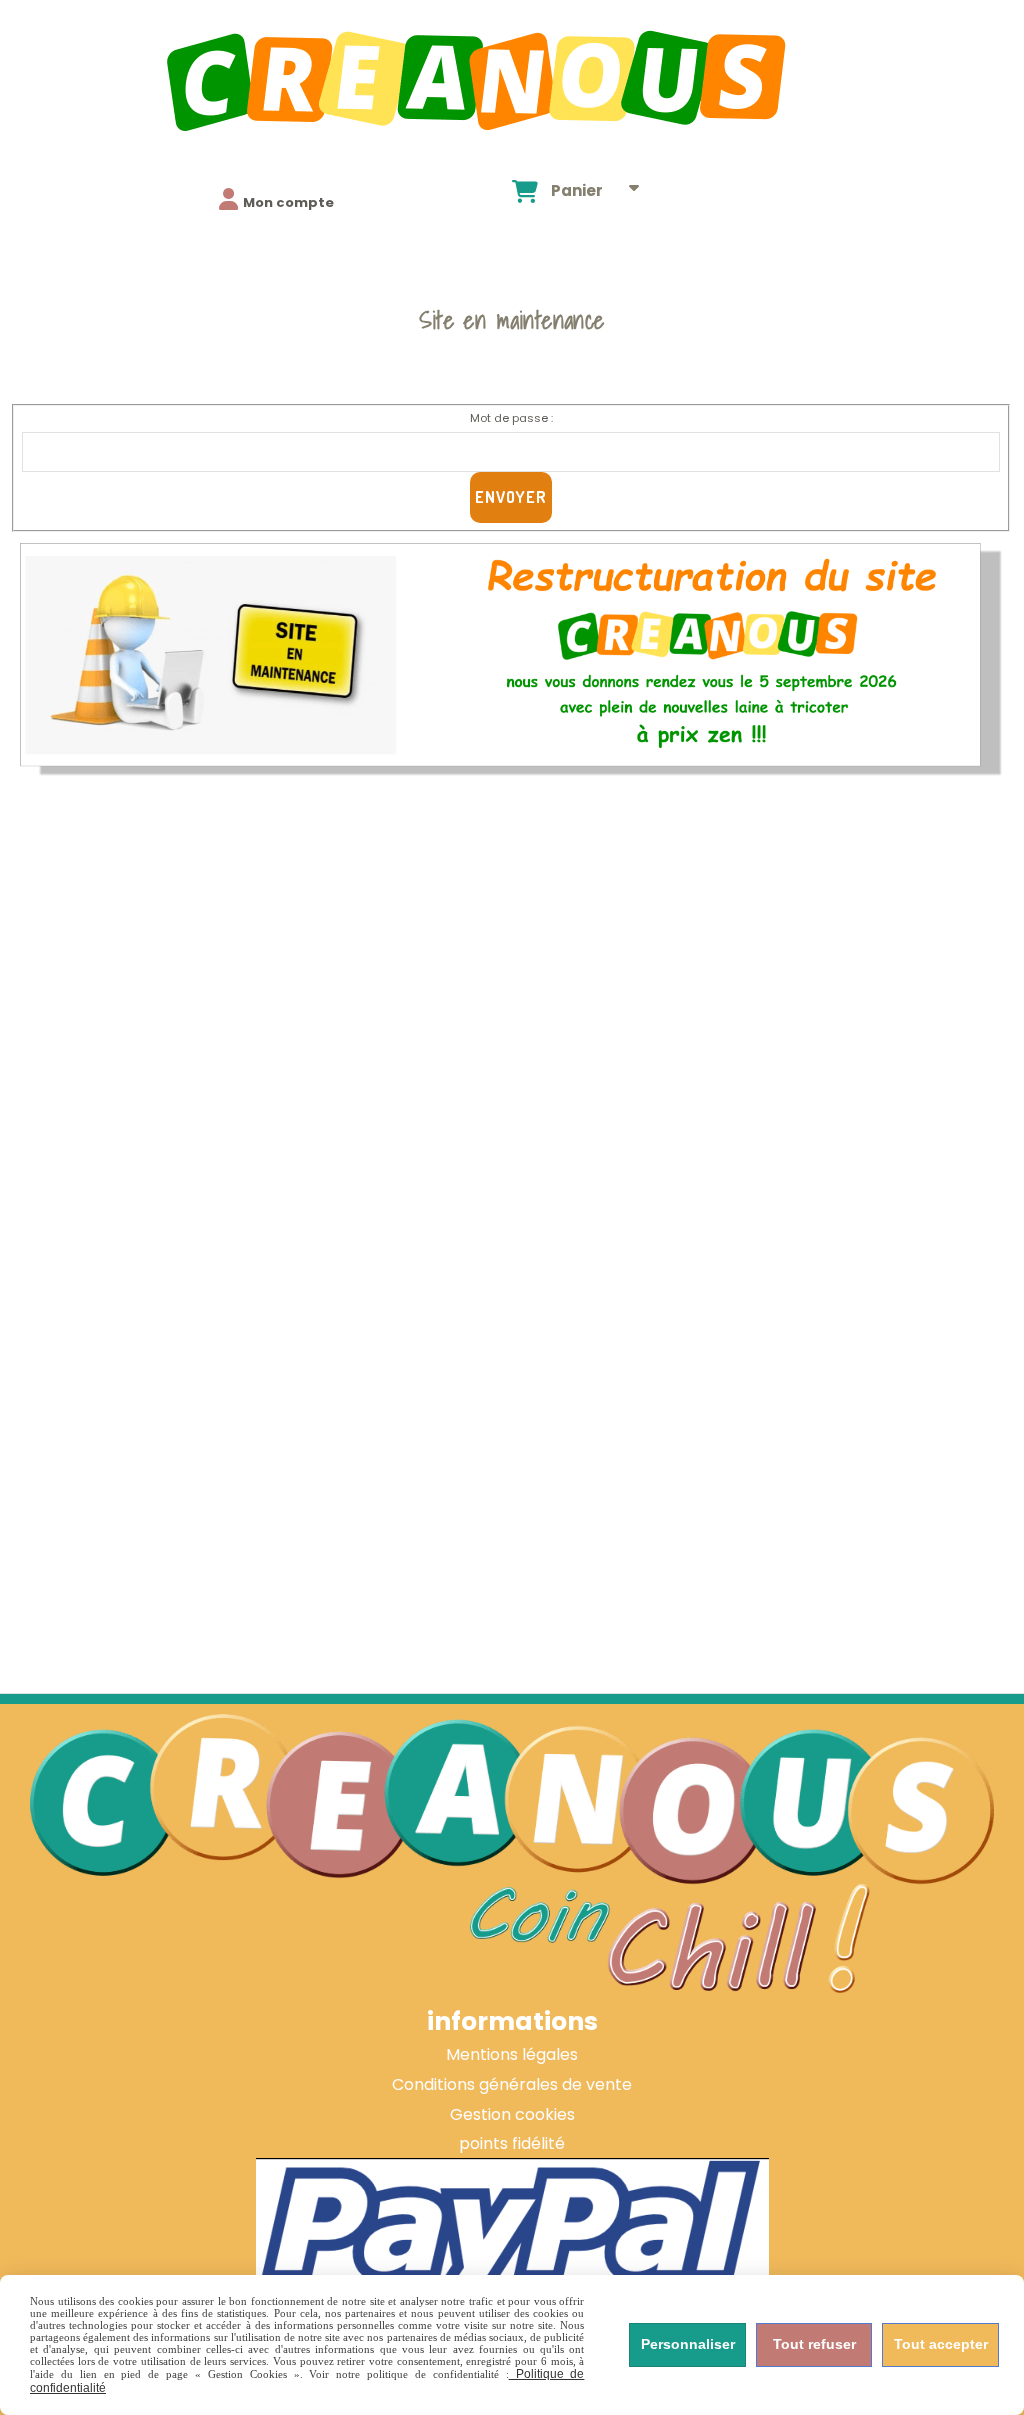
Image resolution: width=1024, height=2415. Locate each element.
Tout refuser (814, 2344)
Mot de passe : (511, 418)
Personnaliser (688, 2344)
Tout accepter (941, 2344)
